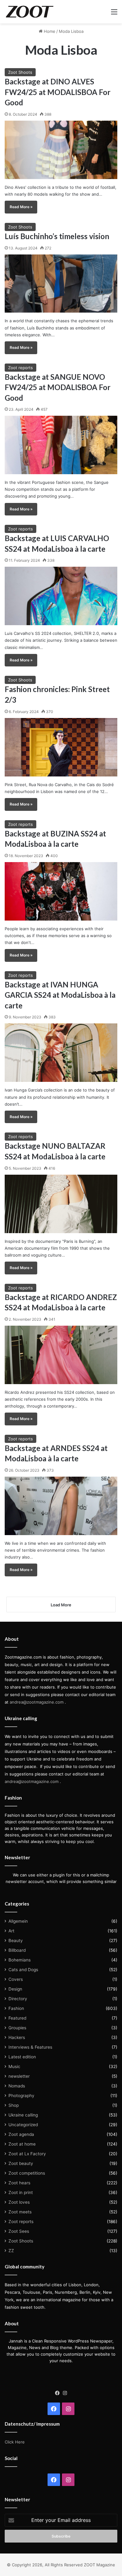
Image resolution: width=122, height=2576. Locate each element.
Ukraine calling (23, 2115)
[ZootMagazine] (30, 12)
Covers (16, 1979)
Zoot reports (20, 368)
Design (15, 1989)
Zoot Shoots (20, 72)
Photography (21, 2096)
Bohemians (20, 1960)
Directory (18, 1999)
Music (14, 2066)
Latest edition (22, 2057)
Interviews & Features (30, 2047)
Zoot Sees (19, 2231)
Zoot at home (22, 2144)
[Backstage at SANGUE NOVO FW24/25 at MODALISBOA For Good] (61, 445)
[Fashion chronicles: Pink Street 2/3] (61, 747)
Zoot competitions (27, 2173)
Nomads (17, 2086)
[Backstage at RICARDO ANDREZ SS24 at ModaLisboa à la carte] (61, 1355)
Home (49, 31)
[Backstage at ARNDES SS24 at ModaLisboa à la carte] (61, 1506)
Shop (14, 2105)
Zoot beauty (21, 2163)
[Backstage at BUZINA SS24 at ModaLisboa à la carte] (61, 891)
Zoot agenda (21, 2134)
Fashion (16, 2008)
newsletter (19, 2076)
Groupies (17, 2028)
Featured (17, 2018)
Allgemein (18, 1921)
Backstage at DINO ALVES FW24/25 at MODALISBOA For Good (58, 92)
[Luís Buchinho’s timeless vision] (61, 284)
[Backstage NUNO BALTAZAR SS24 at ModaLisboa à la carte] (61, 1204)
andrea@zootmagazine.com (37, 1702)
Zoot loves (19, 2202)
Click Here (15, 2442)
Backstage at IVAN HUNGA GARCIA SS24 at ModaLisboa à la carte (60, 995)
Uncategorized (23, 2125)
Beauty (16, 1941)
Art (11, 1931)
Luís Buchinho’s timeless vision (57, 236)
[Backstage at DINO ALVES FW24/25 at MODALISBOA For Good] (61, 150)
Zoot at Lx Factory (27, 2154)
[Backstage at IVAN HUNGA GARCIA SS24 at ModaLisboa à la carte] (61, 1053)
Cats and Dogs (23, 1970)
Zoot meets (20, 2212)
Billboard (17, 1950)
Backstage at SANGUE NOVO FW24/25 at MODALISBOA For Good (58, 387)
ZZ (11, 2251)
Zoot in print (21, 2192)
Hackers (17, 2037)
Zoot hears (19, 2183)
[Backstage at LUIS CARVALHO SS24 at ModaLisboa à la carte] (61, 596)
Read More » (21, 207)
